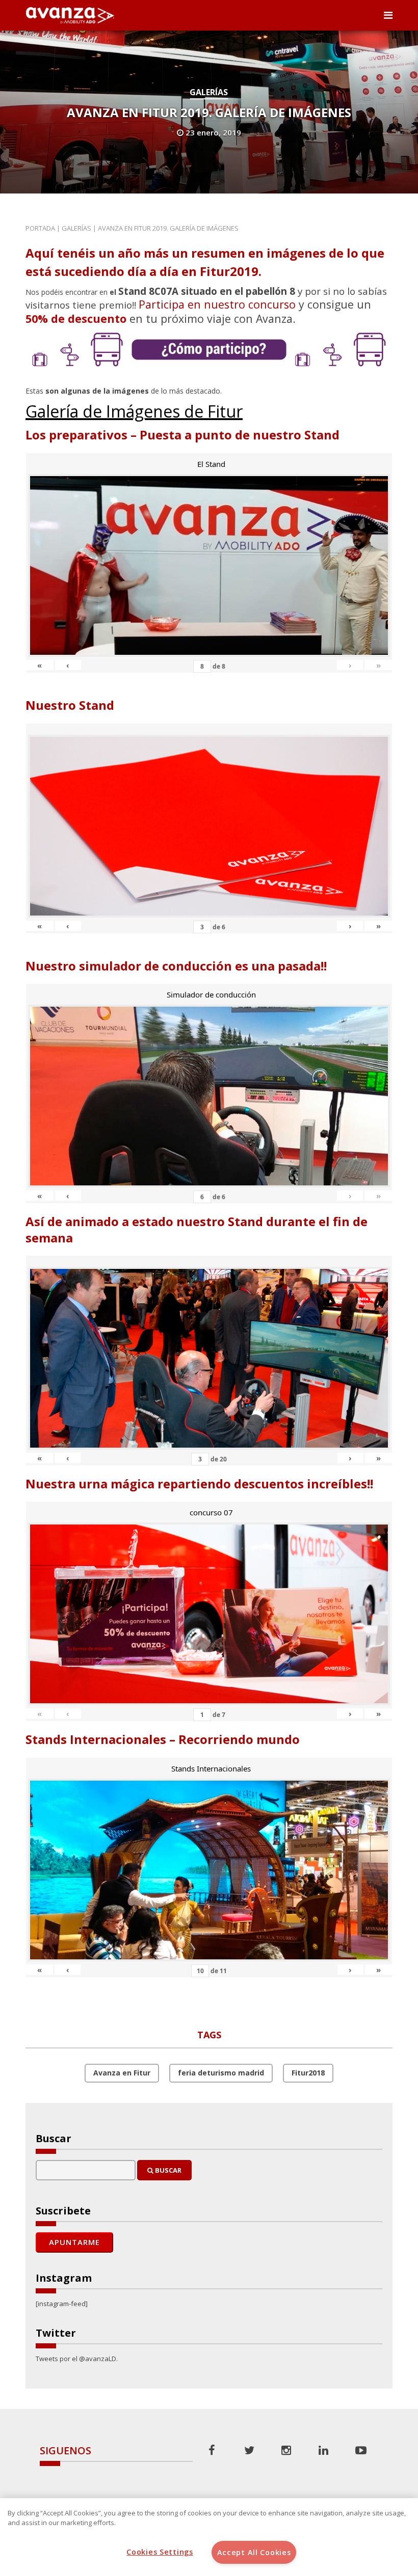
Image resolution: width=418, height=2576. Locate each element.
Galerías (209, 92)
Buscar (167, 2170)
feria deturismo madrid (221, 2073)
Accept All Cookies (254, 2552)
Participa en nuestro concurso (217, 304)
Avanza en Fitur (122, 2073)
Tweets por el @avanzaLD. (77, 2359)
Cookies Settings (160, 2552)
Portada (40, 228)
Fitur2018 (308, 2073)
